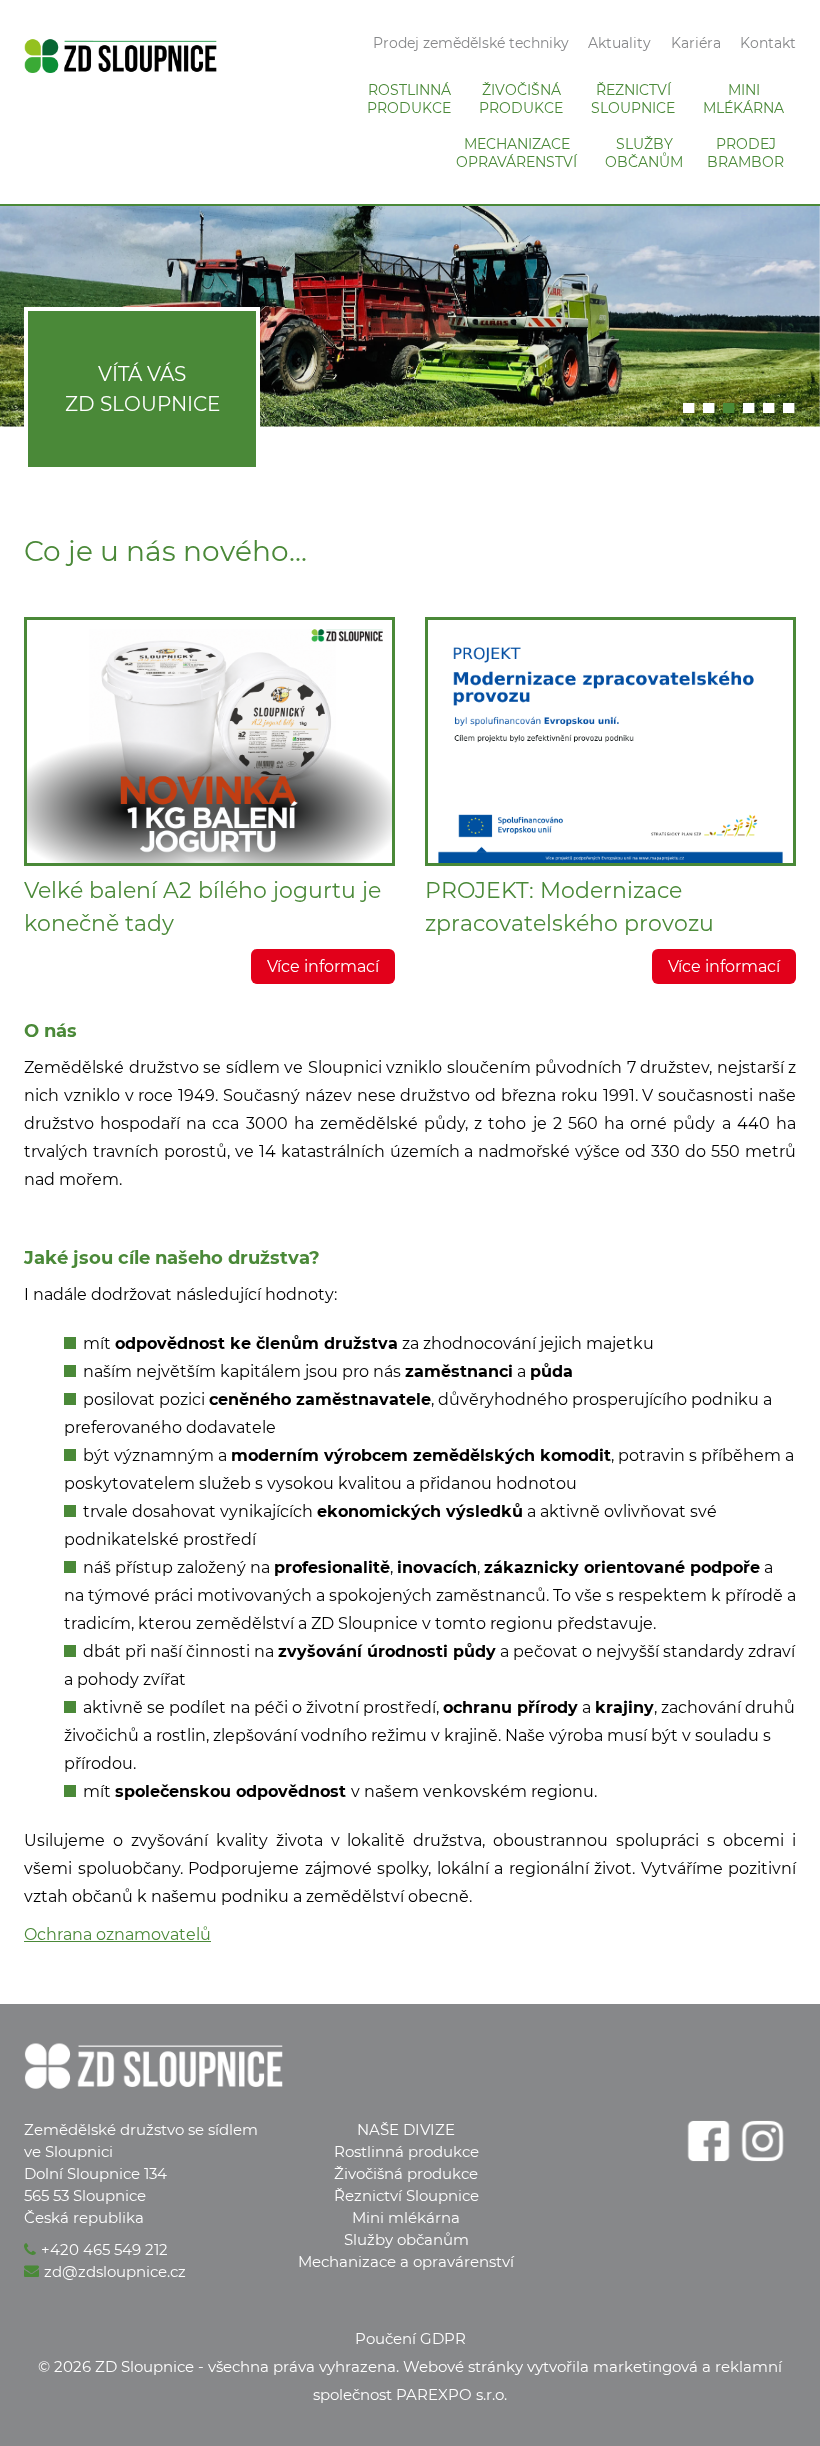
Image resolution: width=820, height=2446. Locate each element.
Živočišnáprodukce (521, 99)
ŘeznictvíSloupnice (633, 99)
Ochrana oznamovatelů (117, 1934)
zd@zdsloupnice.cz (115, 2271)
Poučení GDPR (410, 2338)
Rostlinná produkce (406, 2151)
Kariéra (696, 43)
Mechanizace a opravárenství (406, 2261)
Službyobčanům (644, 153)
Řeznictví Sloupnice (406, 2195)
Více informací (323, 966)
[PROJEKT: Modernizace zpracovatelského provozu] (610, 741)
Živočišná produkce (406, 2173)
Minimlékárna (743, 99)
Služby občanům (406, 2239)
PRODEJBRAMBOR (745, 153)
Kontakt (768, 43)
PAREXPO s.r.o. (451, 2394)
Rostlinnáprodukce (409, 99)
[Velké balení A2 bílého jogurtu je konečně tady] (209, 741)
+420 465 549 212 (104, 2249)
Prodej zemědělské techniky (471, 43)
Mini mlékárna (406, 2217)
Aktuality (619, 43)
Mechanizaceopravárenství (516, 153)
